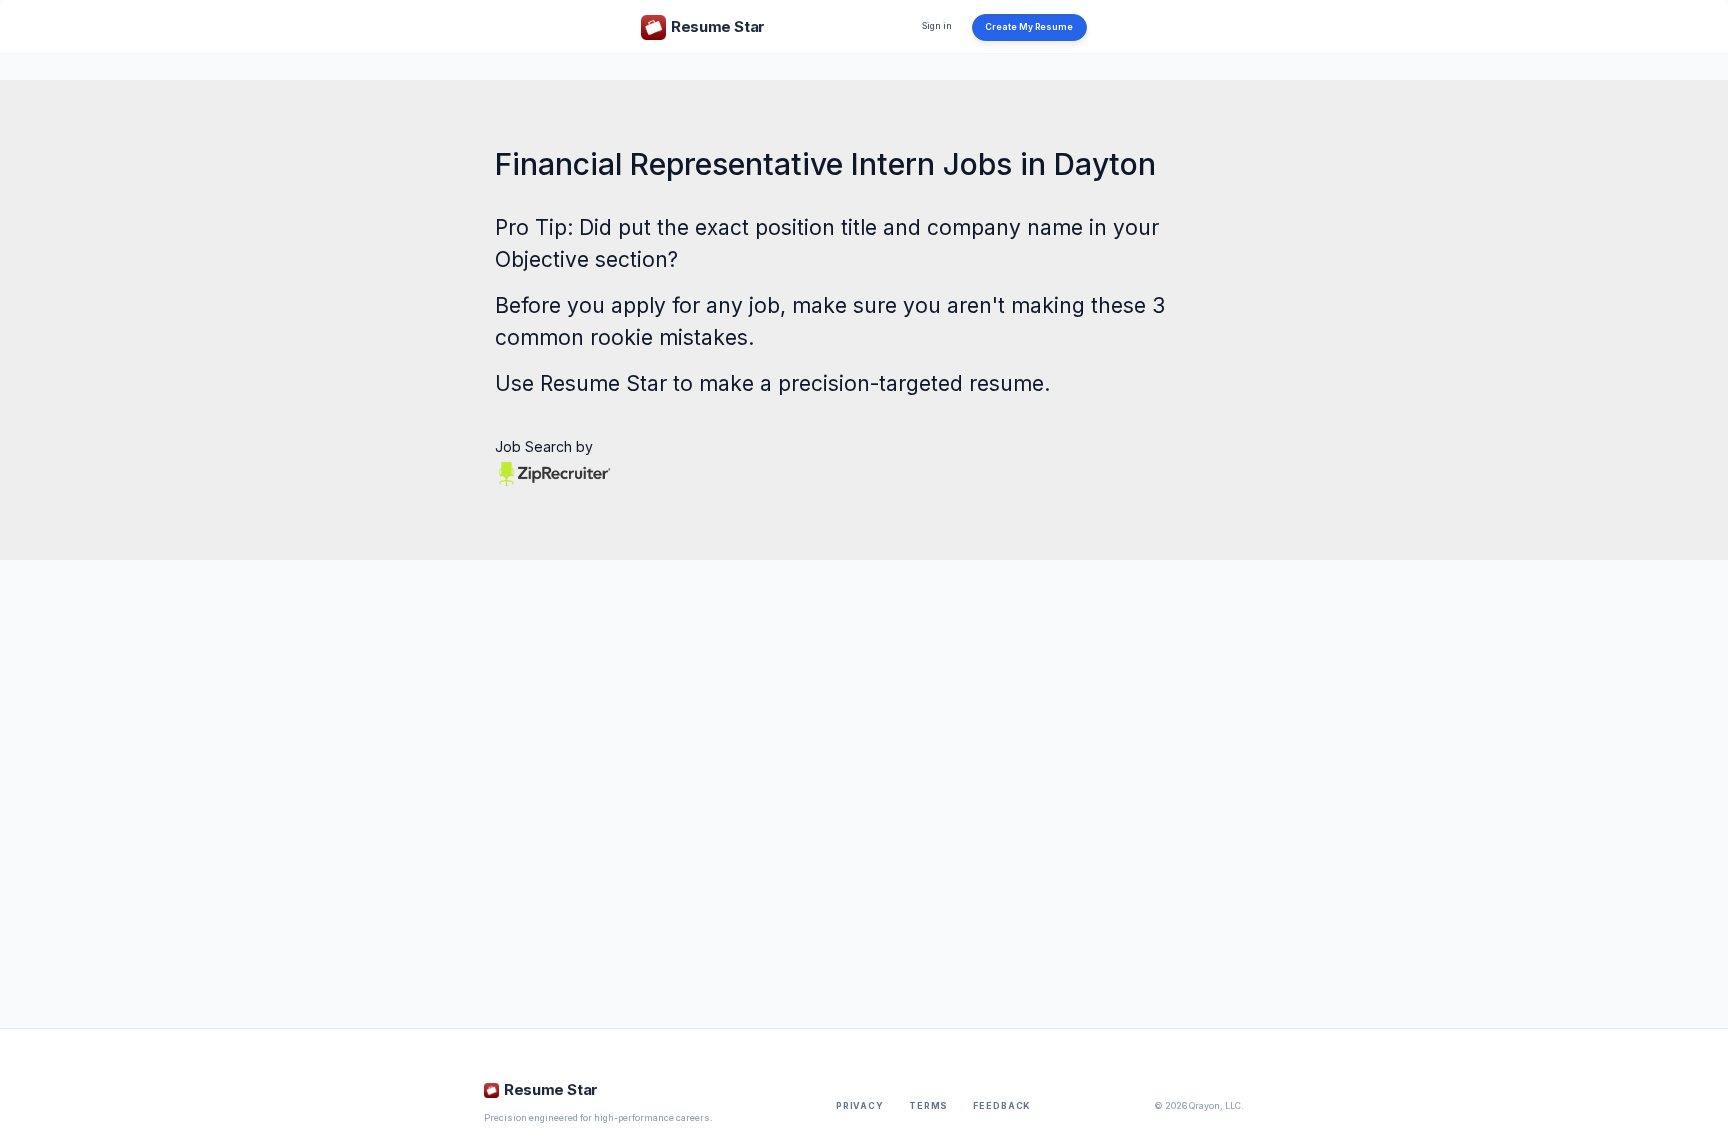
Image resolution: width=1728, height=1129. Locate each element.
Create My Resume (1029, 27)
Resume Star (603, 383)
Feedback (1002, 1106)
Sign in (937, 26)
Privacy (860, 1106)
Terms (928, 1106)
